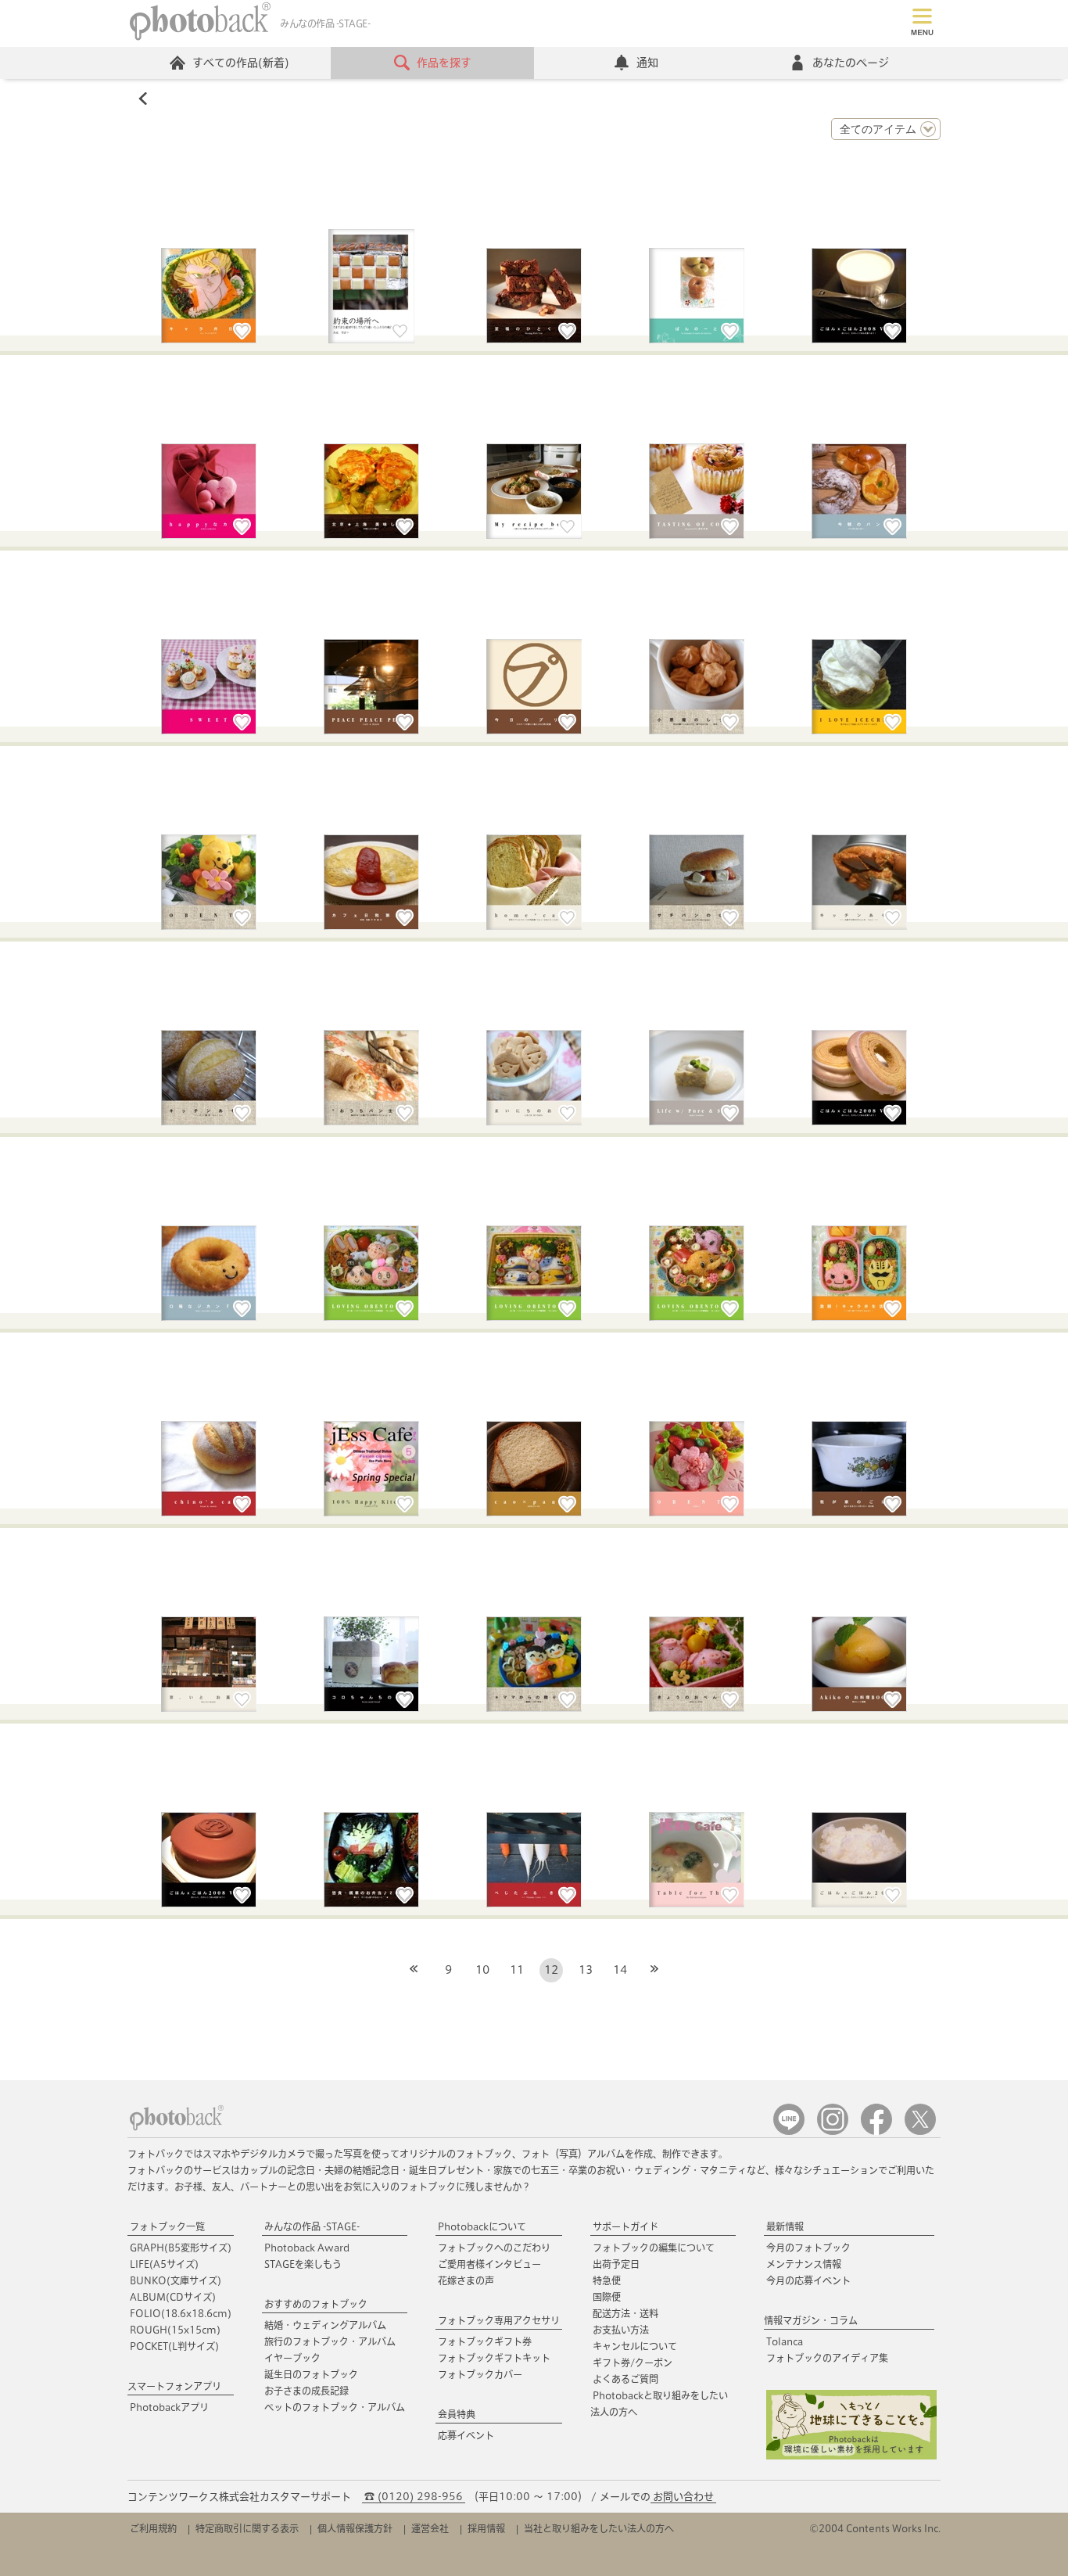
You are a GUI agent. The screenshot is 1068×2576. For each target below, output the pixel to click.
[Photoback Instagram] (833, 2131)
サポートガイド (625, 2226)
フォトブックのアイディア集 (827, 2358)
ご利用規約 (153, 2528)
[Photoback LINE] (789, 2131)
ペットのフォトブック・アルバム (335, 2407)
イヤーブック (292, 2358)
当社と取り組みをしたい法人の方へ (599, 2528)
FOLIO (181, 2313)
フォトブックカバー (480, 2374)
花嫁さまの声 (466, 2280)
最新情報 (785, 2226)
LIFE (164, 2264)
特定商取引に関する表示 (247, 2528)
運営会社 (430, 2528)
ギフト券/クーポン (633, 2363)
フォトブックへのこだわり (494, 2248)
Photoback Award (307, 2248)
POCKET (174, 2346)
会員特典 (457, 2414)
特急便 (607, 2280)
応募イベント (466, 2435)
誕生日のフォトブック (311, 2374)
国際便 (607, 2297)
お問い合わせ (683, 2497)
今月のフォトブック (808, 2248)
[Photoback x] (920, 2131)
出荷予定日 (616, 2264)
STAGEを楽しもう (303, 2264)
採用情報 (486, 2528)
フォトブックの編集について (654, 2248)
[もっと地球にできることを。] (851, 2456)
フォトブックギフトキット (494, 2358)
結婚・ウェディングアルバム (325, 2325)
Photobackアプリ (169, 2407)
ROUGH (175, 2330)
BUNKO (176, 2280)
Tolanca (785, 2341)
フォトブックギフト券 (485, 2341)
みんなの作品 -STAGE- (312, 2226)
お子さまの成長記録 (306, 2391)
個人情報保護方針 (355, 2528)
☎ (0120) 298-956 (414, 2497)
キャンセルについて (635, 2346)
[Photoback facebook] (876, 2131)
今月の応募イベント (808, 2280)
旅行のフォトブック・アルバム (330, 2341)
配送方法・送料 (625, 2313)
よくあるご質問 (625, 2379)
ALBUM (173, 2297)
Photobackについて (482, 2226)
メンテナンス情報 (804, 2264)
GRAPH (181, 2248)
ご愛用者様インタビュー (489, 2264)
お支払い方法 (621, 2330)
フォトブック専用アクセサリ (499, 2320)
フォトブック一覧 (167, 2226)
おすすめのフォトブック (316, 2304)
